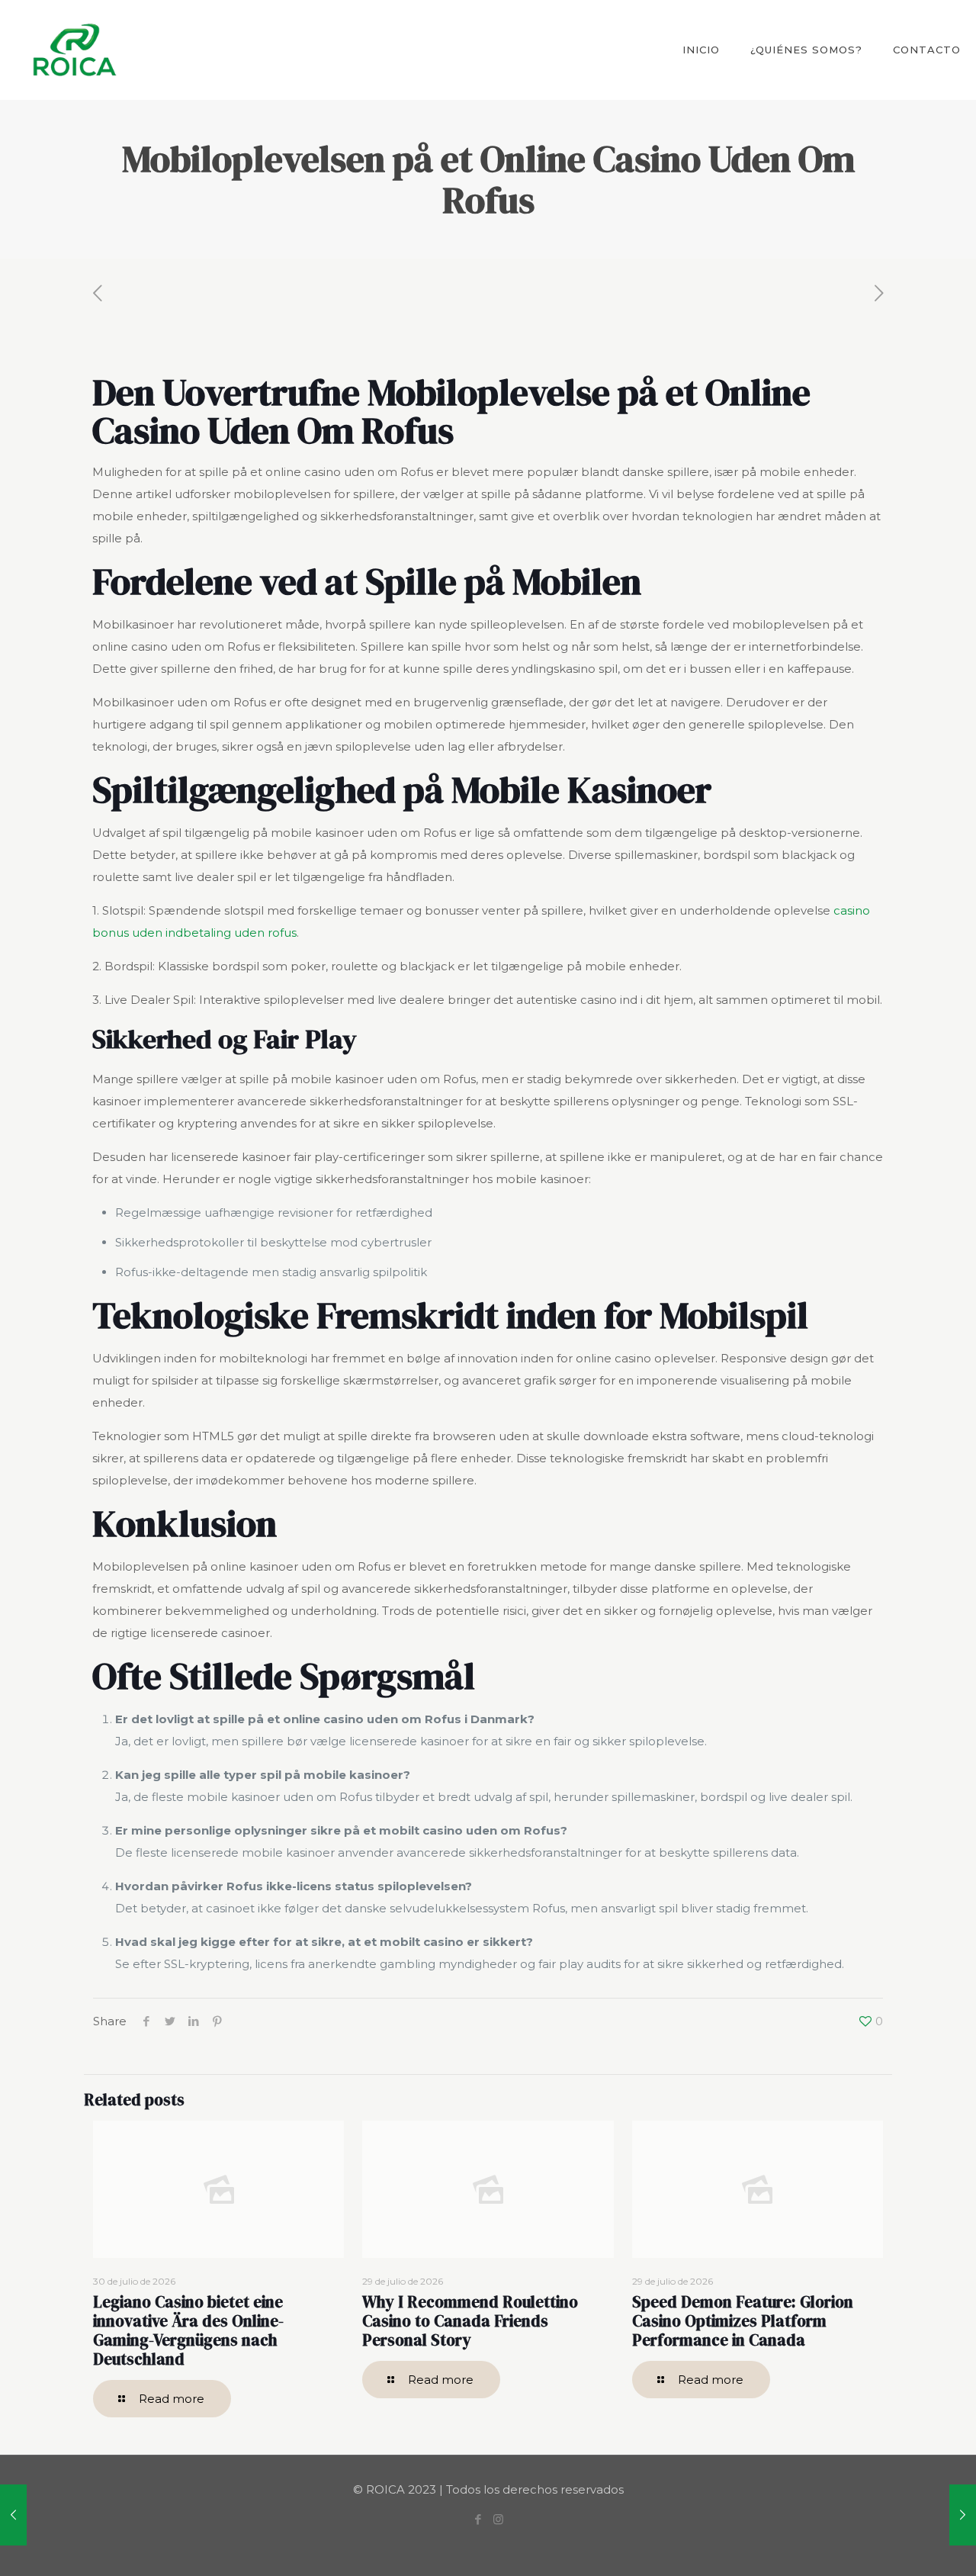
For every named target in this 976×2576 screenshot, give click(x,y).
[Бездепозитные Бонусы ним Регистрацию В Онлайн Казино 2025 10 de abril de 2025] (13, 2515)
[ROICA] (74, 50)
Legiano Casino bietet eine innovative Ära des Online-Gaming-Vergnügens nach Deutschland (188, 2330)
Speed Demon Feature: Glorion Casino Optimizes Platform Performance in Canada (743, 2321)
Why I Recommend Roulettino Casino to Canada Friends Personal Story (470, 2321)
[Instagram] (498, 2519)
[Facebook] (478, 2519)
